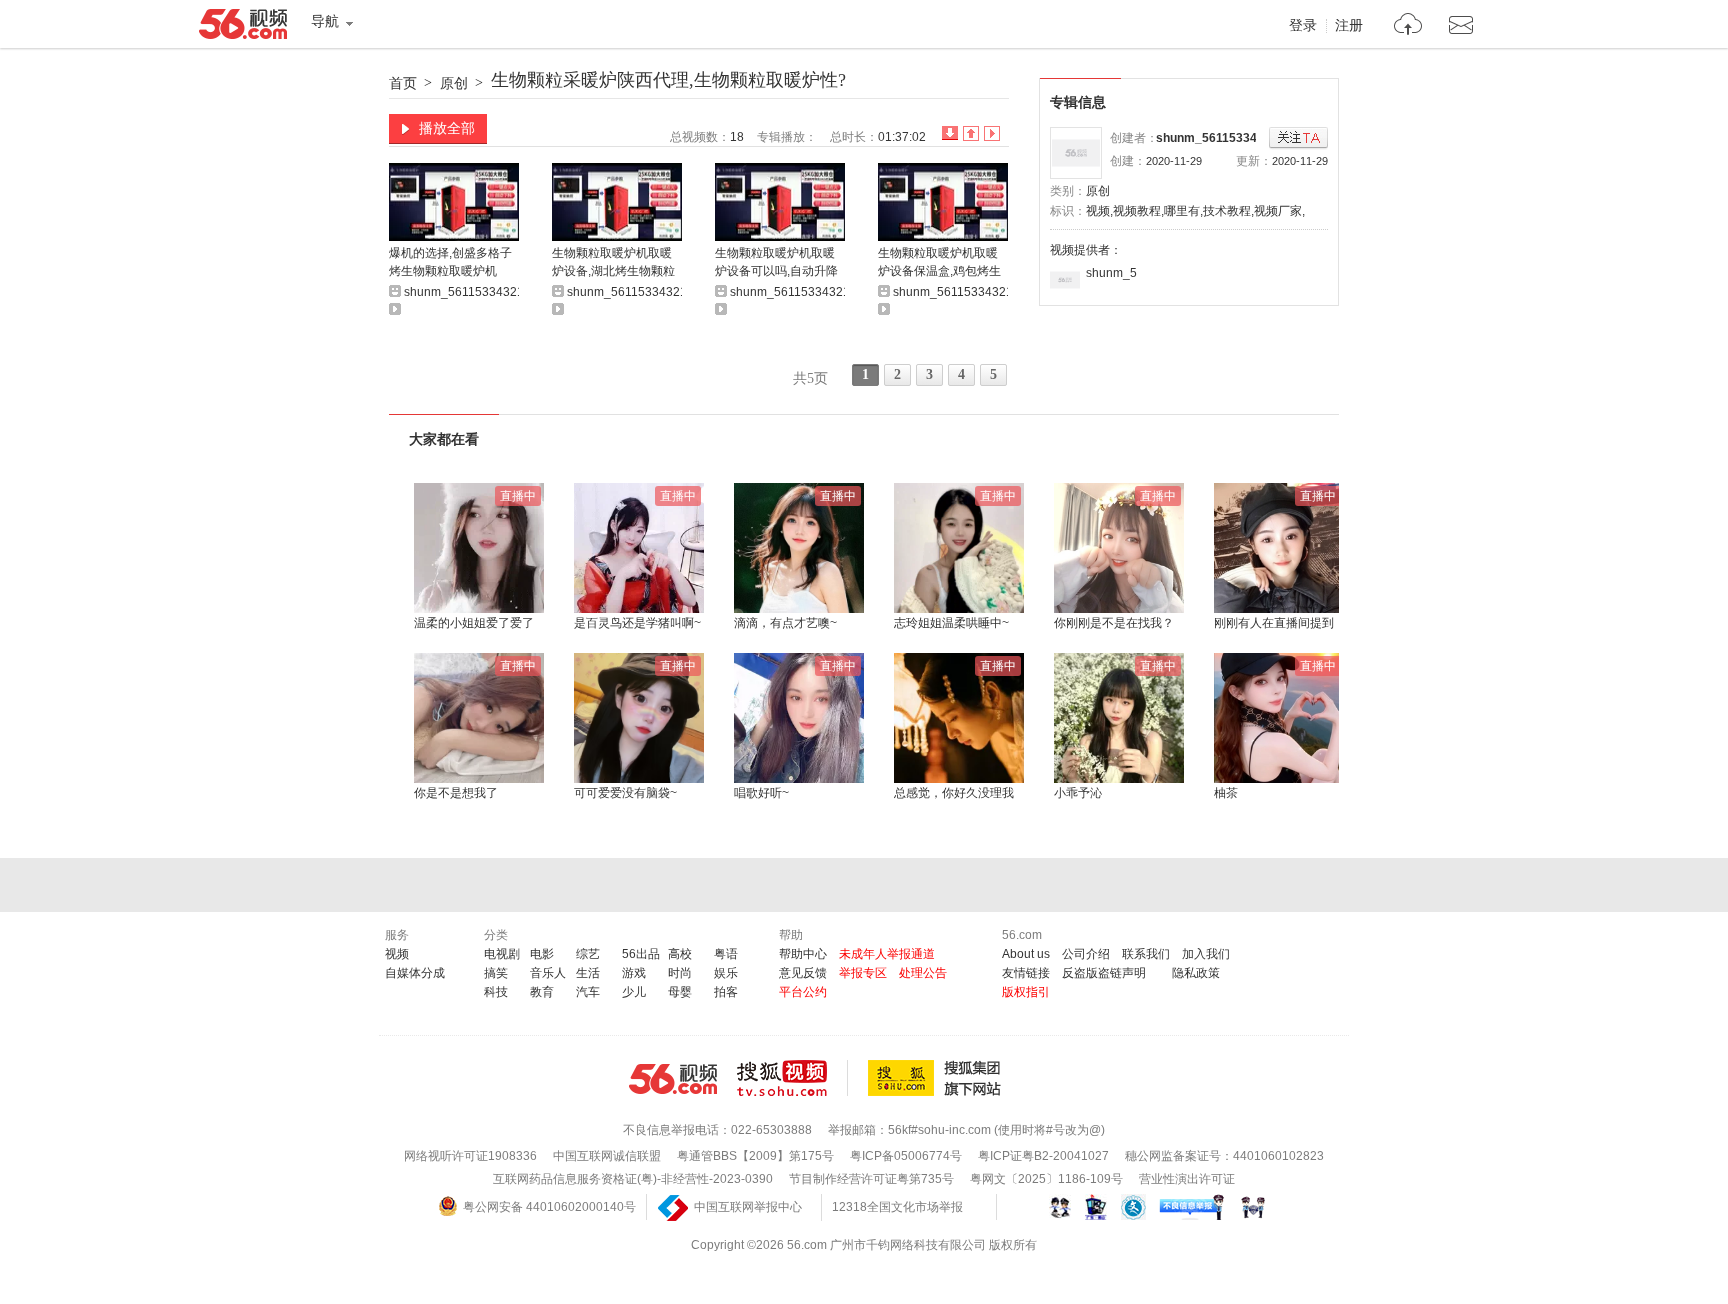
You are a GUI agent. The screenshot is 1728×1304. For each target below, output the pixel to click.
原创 (454, 83)
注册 (1349, 26)
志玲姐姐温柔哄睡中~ (951, 623)
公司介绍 (1086, 954)
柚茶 (1226, 793)
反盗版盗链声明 (1104, 973)
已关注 (1298, 138)
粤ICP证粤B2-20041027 (1043, 1156)
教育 (542, 992)
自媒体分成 (415, 973)
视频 (397, 954)
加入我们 (1206, 954)
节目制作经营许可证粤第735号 (871, 1179)
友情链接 (1026, 973)
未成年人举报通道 (887, 954)
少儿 (634, 992)
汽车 (588, 992)
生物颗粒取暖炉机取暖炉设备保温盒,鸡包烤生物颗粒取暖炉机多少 (939, 263)
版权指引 (1026, 992)
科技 (496, 992)
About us (1026, 954)
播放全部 (447, 128)
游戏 (634, 973)
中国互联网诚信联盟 (607, 1156)
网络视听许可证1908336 (470, 1156)
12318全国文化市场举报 (897, 1207)
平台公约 (803, 992)
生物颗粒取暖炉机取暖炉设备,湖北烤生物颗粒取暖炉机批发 (613, 263)
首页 (403, 83)
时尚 (680, 973)
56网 (673, 1079)
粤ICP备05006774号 (906, 1156)
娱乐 (726, 973)
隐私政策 (1196, 973)
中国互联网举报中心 (748, 1207)
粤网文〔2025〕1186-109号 (1046, 1179)
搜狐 (938, 1078)
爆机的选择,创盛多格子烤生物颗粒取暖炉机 (450, 262)
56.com (243, 28)
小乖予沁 (1078, 793)
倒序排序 (950, 133)
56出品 (641, 954)
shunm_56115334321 (1217, 138)
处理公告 (923, 973)
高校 (680, 954)
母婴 (680, 992)
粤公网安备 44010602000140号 (549, 1207)
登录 (1303, 26)
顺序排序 (971, 133)
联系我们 (1146, 954)
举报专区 (863, 973)
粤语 (726, 954)
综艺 (588, 954)
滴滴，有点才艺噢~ (785, 623)
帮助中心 (803, 954)
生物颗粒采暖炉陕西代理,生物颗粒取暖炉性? (668, 80)
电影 (542, 954)
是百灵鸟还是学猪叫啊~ (637, 623)
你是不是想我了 (456, 793)
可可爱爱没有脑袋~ (625, 793)
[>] (1408, 26)
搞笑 (496, 973)
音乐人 (548, 973)
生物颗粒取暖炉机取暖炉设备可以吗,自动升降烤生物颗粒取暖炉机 (776, 263)
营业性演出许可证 (1187, 1179)
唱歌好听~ (761, 793)
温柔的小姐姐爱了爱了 (474, 623)
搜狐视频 (792, 1078)
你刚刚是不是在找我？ (1114, 623)
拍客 (726, 992)
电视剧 (502, 954)
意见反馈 (803, 973)
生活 (588, 973)
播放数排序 (992, 133)
